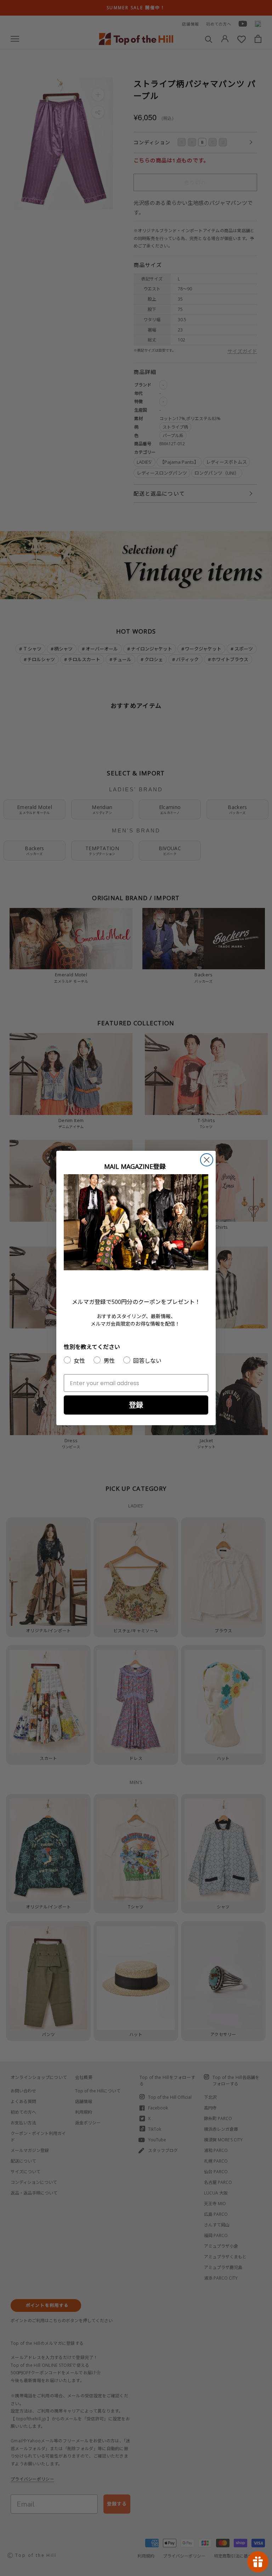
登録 (136, 1405)
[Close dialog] (207, 1160)
